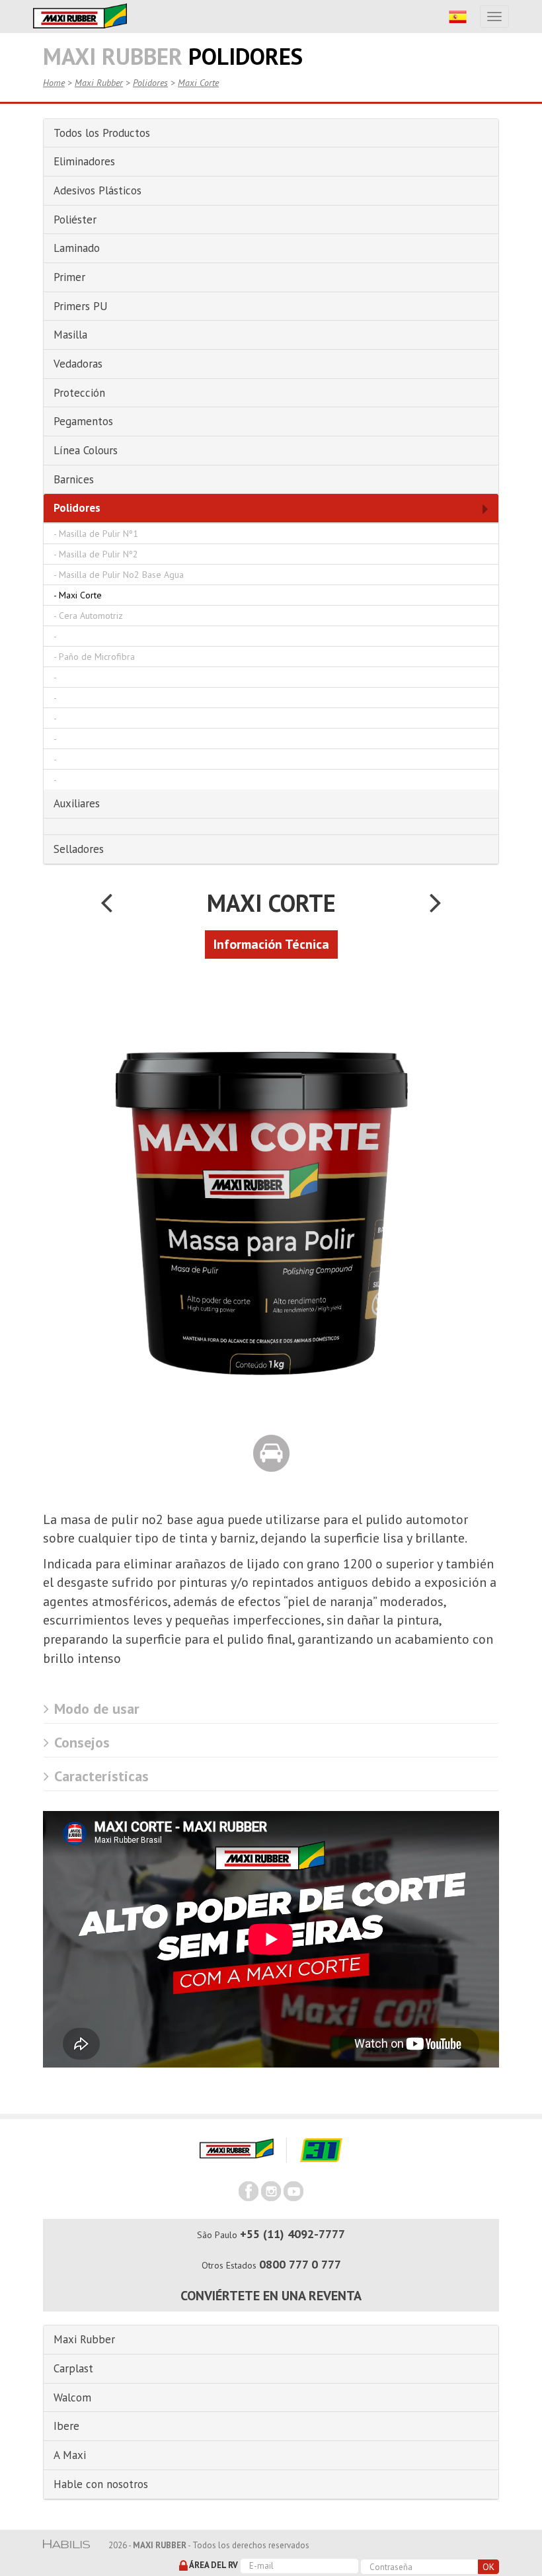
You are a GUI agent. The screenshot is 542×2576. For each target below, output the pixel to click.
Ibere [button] (66, 2426)
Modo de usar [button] (95, 1709)
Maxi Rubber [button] (84, 2339)
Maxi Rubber (99, 83)
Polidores (150, 83)
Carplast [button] (73, 2368)
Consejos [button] (80, 1742)
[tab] (271, 1709)
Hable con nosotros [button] (101, 2484)
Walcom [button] (72, 2397)
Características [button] (99, 1776)
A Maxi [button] (70, 2455)
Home (54, 83)
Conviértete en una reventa (271, 2296)
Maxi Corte (198, 83)
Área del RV (213, 2565)
